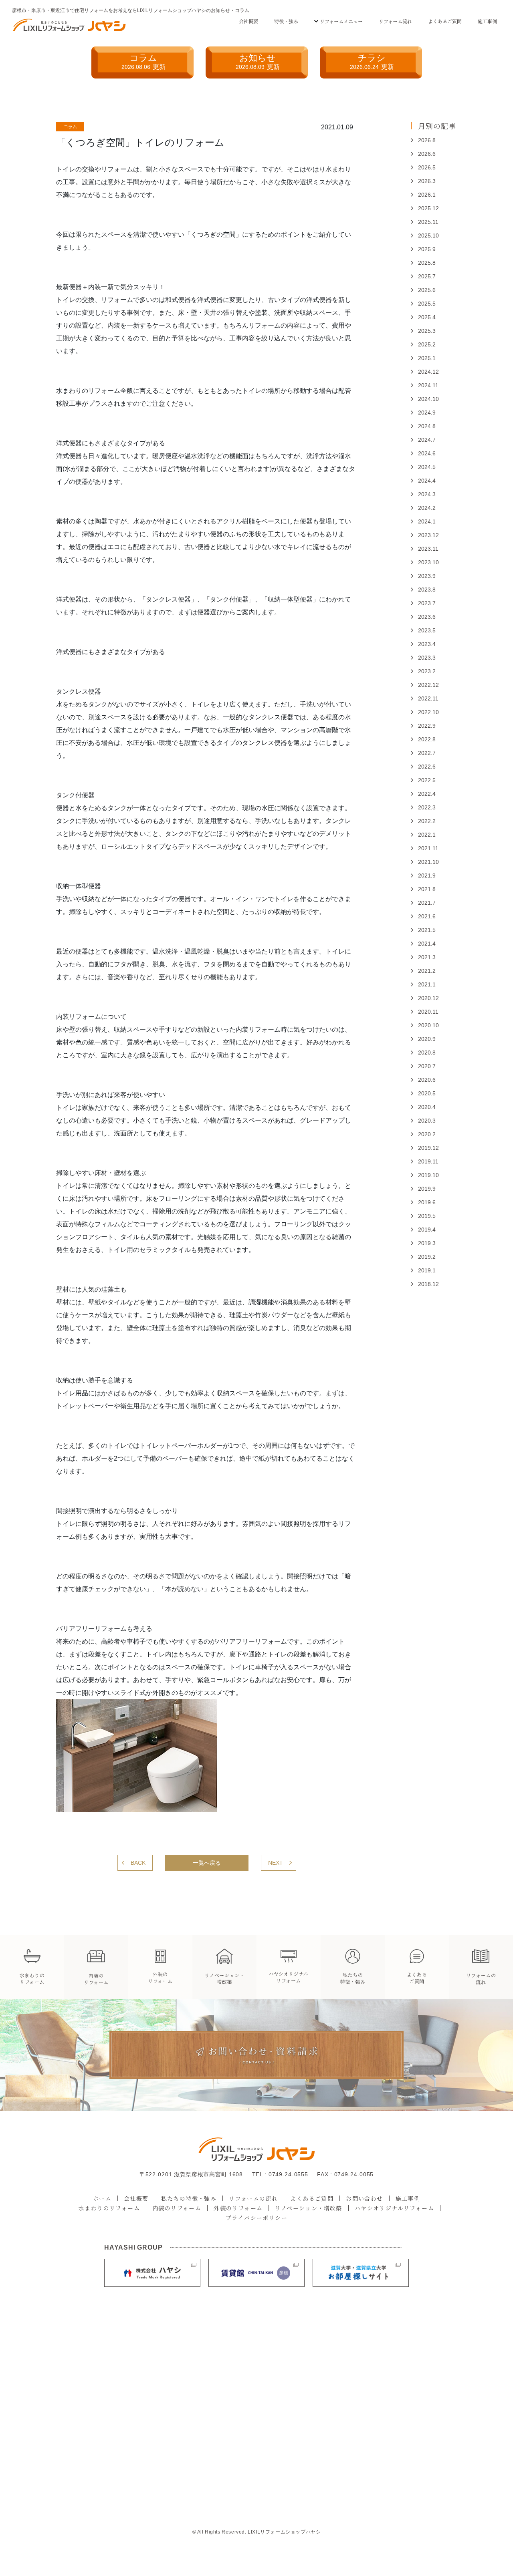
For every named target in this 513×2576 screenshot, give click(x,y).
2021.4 (427, 944)
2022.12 (428, 685)
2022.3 (427, 807)
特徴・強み (286, 21)
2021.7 (427, 903)
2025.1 (427, 358)
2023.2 (427, 671)
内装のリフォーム (177, 2208)
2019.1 (427, 1270)
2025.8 (427, 263)
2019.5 (427, 1216)
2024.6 (427, 453)
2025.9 (427, 249)
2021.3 (427, 957)
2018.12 (428, 1284)
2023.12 (428, 535)
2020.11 (428, 1012)
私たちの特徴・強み (189, 2198)
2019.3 (427, 1243)
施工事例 (487, 21)
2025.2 (427, 344)
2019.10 (428, 1175)
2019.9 (427, 1189)
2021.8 (427, 889)
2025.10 (428, 235)
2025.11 (428, 222)
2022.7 (427, 753)
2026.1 (427, 195)
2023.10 (428, 562)
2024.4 (427, 481)
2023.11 (428, 549)
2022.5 (427, 780)
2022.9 (427, 726)
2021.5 (427, 930)
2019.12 (428, 1148)
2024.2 (427, 508)
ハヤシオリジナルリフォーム (394, 2208)
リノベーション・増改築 (308, 2208)
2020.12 (428, 998)
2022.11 (428, 698)
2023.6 (427, 617)
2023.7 (427, 603)
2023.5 (427, 630)
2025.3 (427, 331)
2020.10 (428, 1025)
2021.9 (427, 875)
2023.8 (427, 590)
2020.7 (427, 1066)
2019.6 (427, 1202)
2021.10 (428, 862)
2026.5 (427, 167)
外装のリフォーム (238, 2208)
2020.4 (427, 1107)
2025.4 (427, 317)
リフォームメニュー (341, 21)
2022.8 (427, 739)
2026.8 (427, 140)
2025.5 (427, 304)
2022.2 (427, 821)
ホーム (102, 2198)
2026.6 (427, 154)
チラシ (372, 61)
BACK (138, 1863)
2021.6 (427, 916)
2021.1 (427, 984)
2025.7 (427, 276)
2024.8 (427, 426)
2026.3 (427, 181)
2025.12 (428, 208)
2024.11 (428, 385)
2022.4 (427, 794)
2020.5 (427, 1093)
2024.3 (427, 494)
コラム (143, 61)
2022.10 (428, 712)
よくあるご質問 (445, 21)
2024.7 (427, 440)
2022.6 (427, 767)
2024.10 (428, 399)
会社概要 (248, 21)
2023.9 (427, 576)
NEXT (276, 1863)
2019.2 (427, 1257)
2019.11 (428, 1161)
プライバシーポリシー (256, 2218)
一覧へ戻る (207, 1863)
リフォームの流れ (253, 2198)
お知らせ (258, 61)
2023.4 (427, 644)
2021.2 (427, 971)
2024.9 (427, 413)
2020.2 (427, 1134)
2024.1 (427, 521)
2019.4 (427, 1230)
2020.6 (427, 1080)
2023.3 (427, 658)
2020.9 (427, 1039)
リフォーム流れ (395, 21)
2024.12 (428, 372)
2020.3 (427, 1121)
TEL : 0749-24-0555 (280, 2174)
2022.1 (427, 835)
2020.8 (427, 1053)
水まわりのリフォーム (109, 2208)
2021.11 (428, 848)
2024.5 (427, 467)
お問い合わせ (364, 2198)
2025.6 (427, 290)
